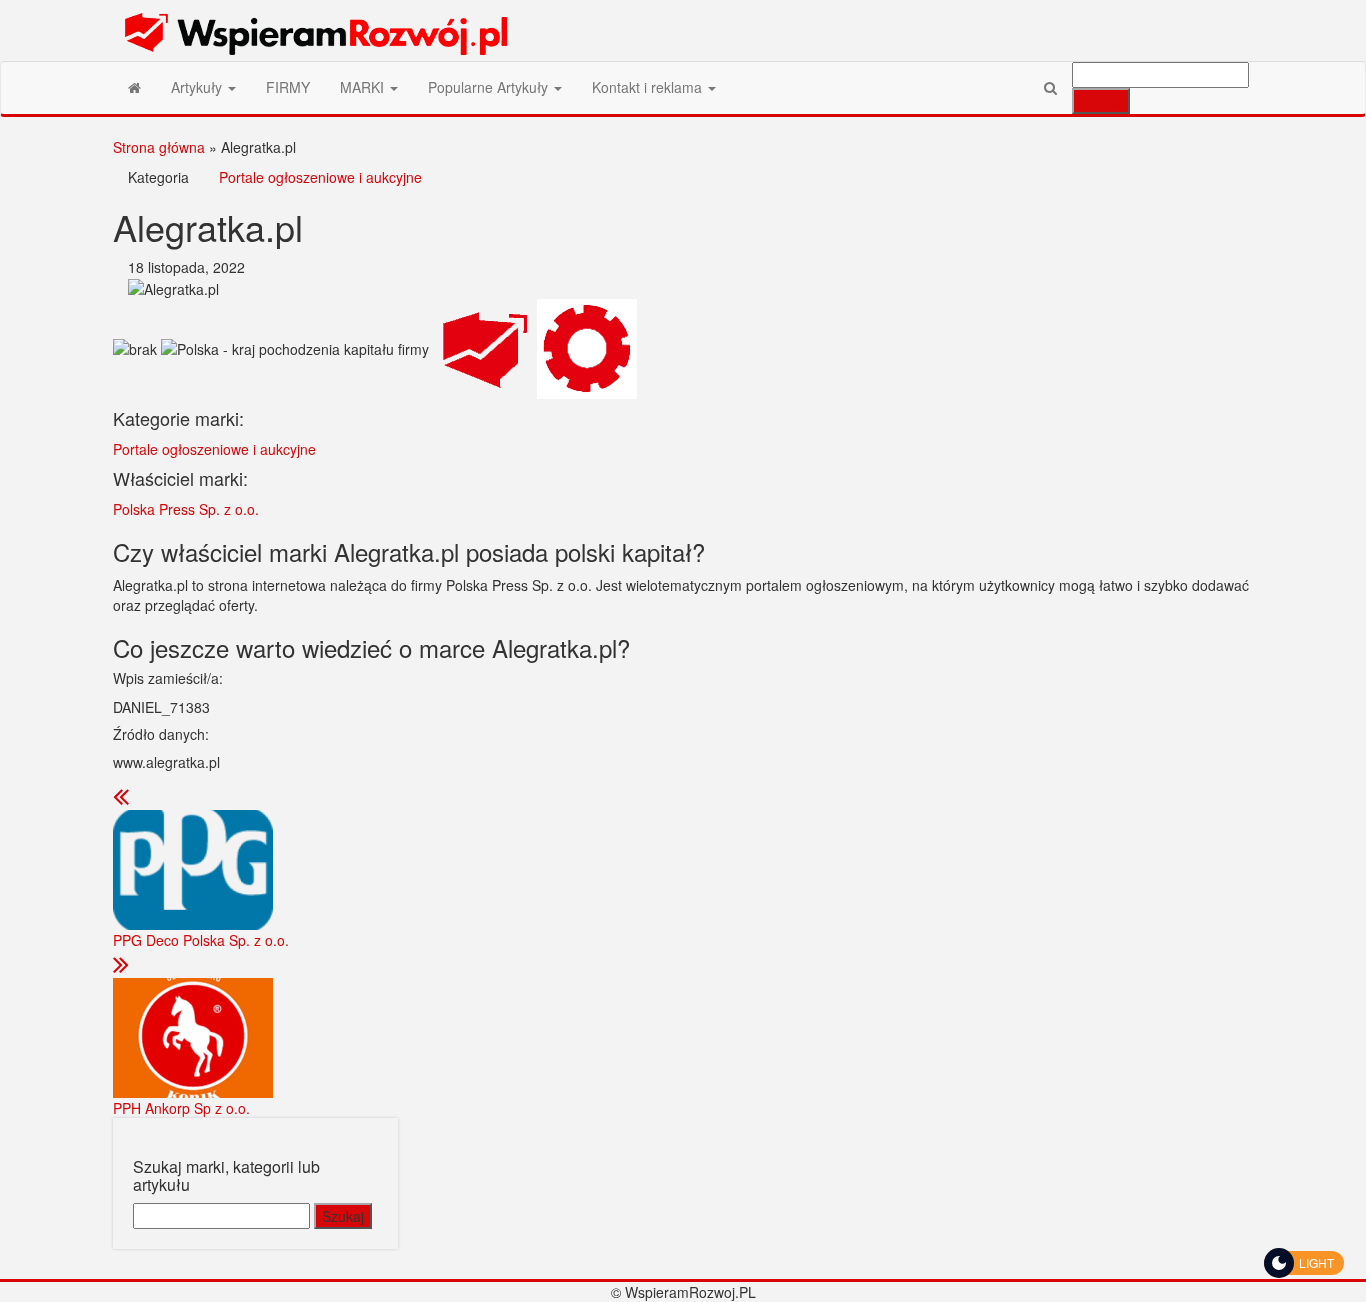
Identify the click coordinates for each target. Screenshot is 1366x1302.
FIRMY (288, 87)
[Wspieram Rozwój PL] (134, 87)
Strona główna (159, 147)
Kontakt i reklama (649, 87)
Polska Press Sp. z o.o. (186, 509)
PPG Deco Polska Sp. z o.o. (201, 940)
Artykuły (198, 87)
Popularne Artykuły (490, 87)
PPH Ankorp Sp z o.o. (181, 1108)
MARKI (364, 87)
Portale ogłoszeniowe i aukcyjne (320, 177)
